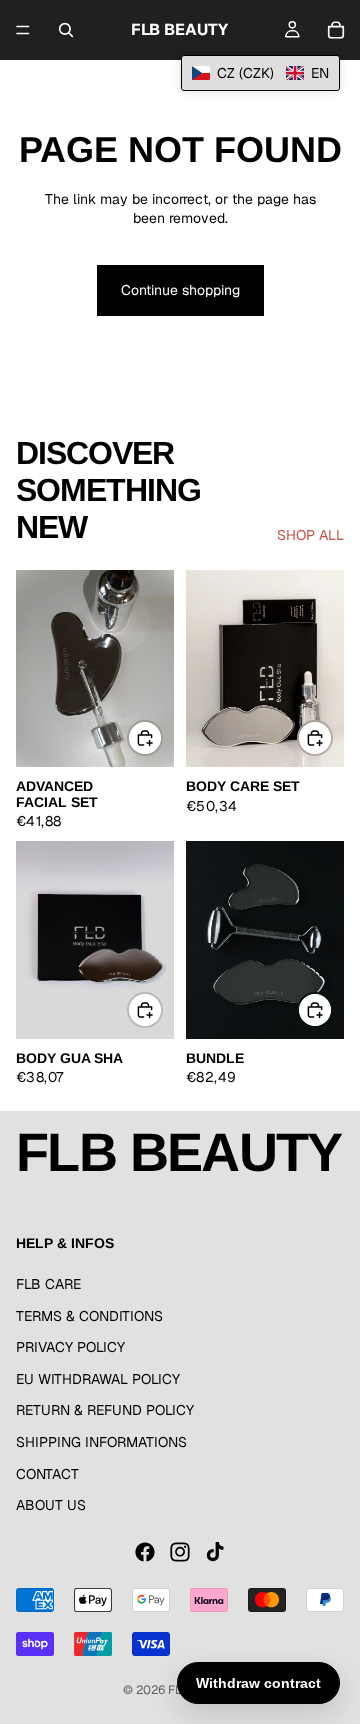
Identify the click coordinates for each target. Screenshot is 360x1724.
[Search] (66, 30)
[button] (260, 73)
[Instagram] (180, 1552)
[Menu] (23, 30)
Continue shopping (180, 290)
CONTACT (47, 1474)
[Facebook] (145, 1552)
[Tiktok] (215, 1552)
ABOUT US (51, 1505)
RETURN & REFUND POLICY (105, 1410)
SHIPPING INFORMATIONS (101, 1442)
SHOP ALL (310, 535)
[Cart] (336, 30)
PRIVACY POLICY (70, 1347)
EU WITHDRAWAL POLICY (98, 1379)
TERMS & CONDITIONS (89, 1316)
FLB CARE (48, 1284)
